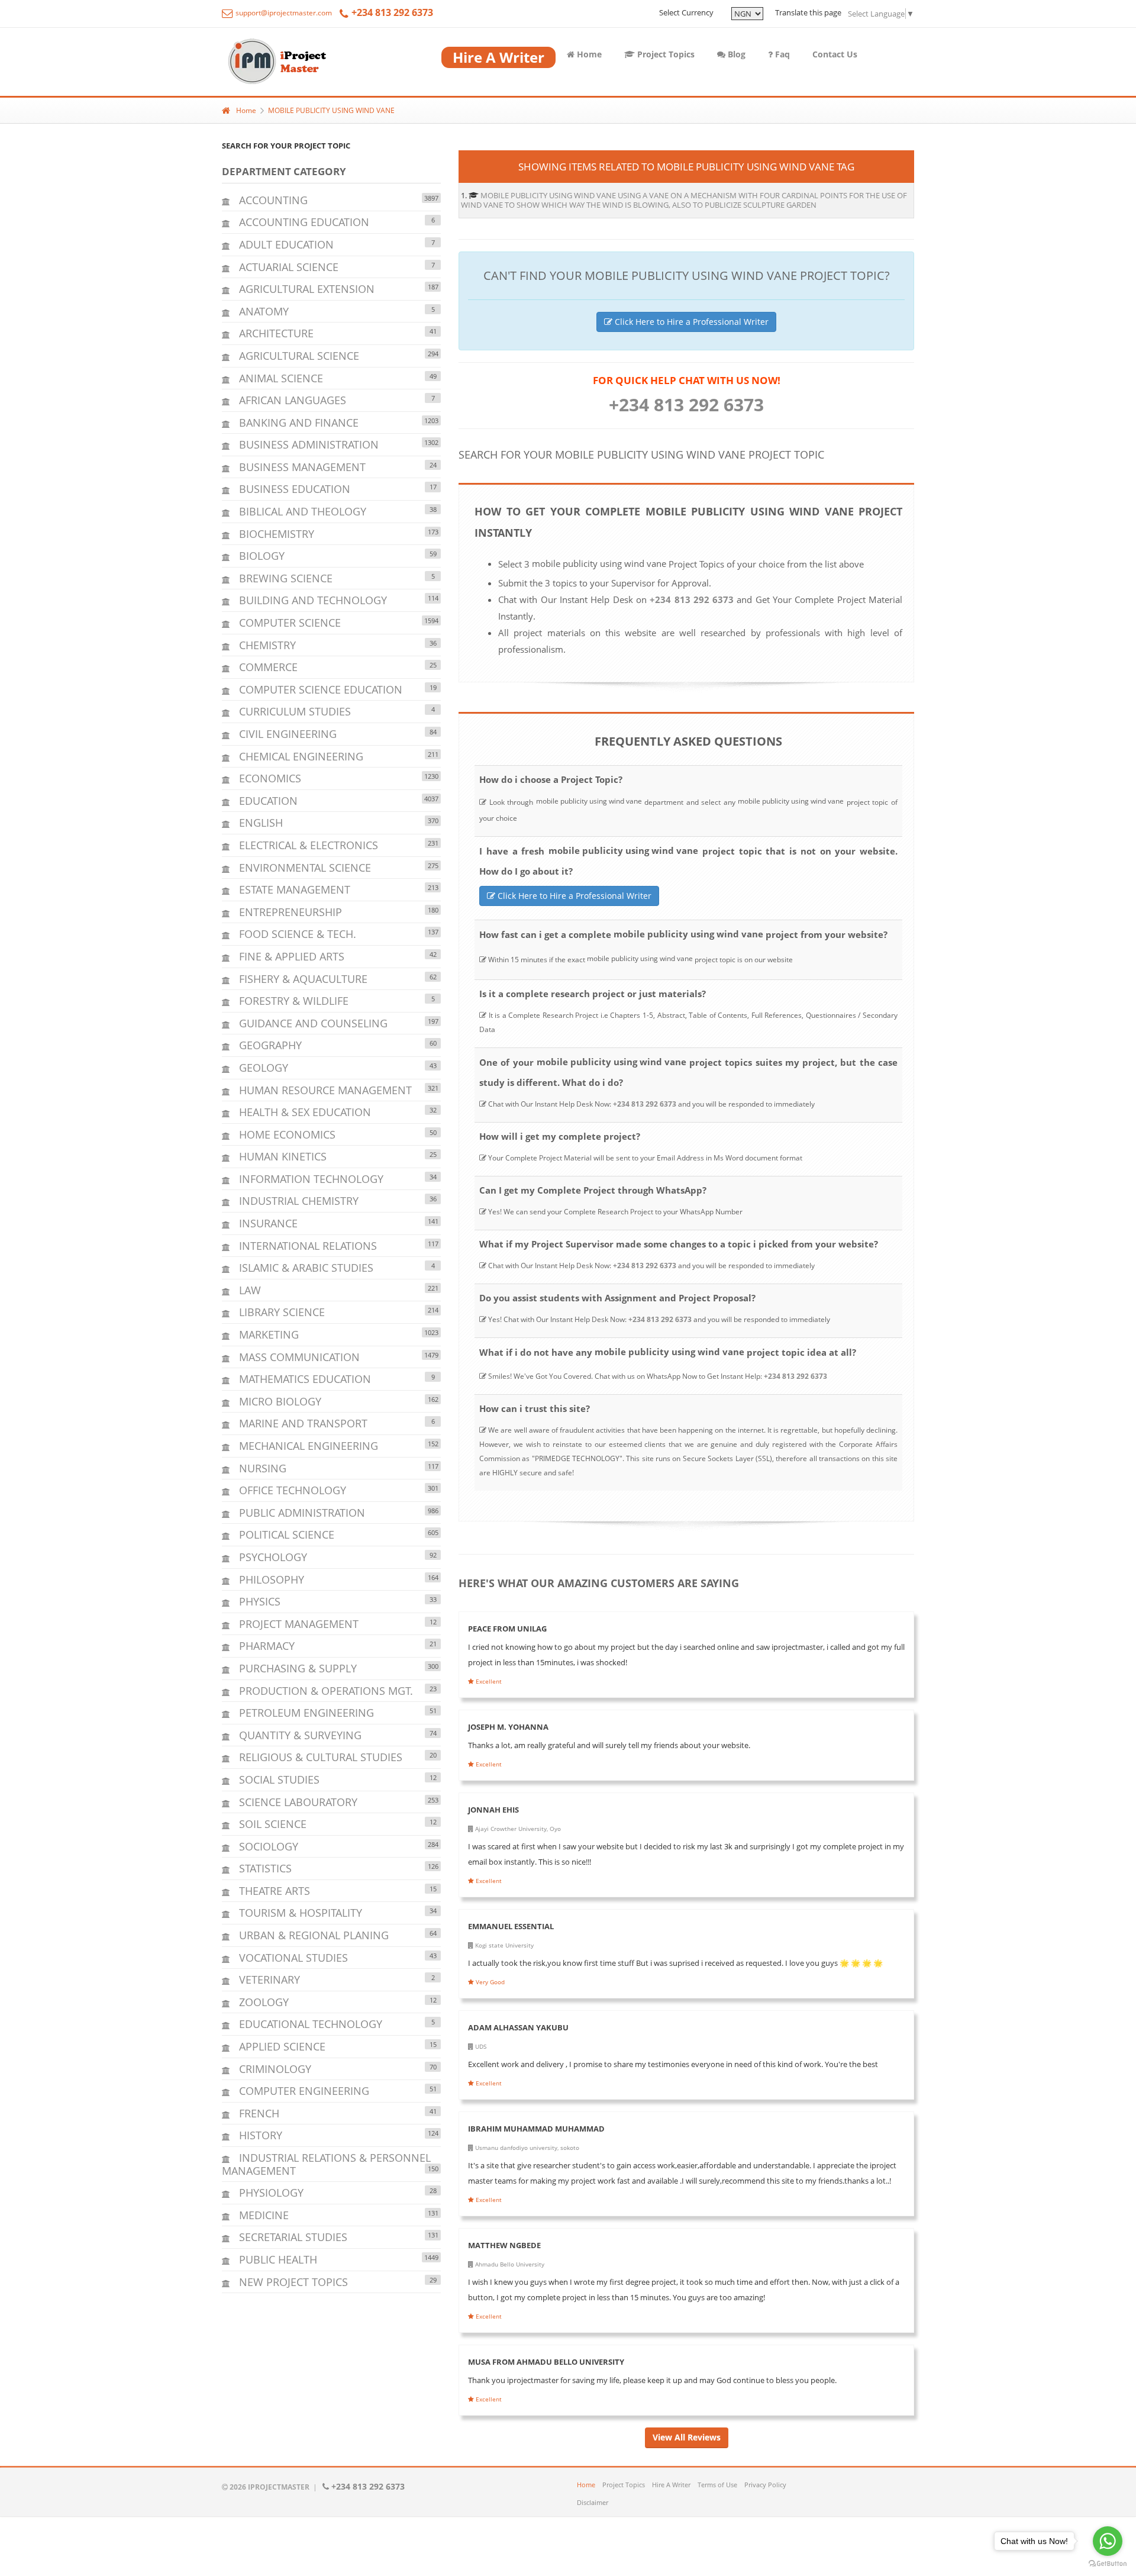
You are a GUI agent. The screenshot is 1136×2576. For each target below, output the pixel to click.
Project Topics (665, 54)
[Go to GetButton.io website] (1108, 2564)
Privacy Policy (765, 2485)
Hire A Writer (671, 2485)
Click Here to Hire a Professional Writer (690, 322)
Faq (781, 54)
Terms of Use (717, 2485)
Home (588, 54)
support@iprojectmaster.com (283, 13)
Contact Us (835, 54)
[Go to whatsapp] (1108, 2541)
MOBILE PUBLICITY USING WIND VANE (331, 110)
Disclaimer (593, 2502)
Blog (735, 54)
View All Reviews (687, 2437)
